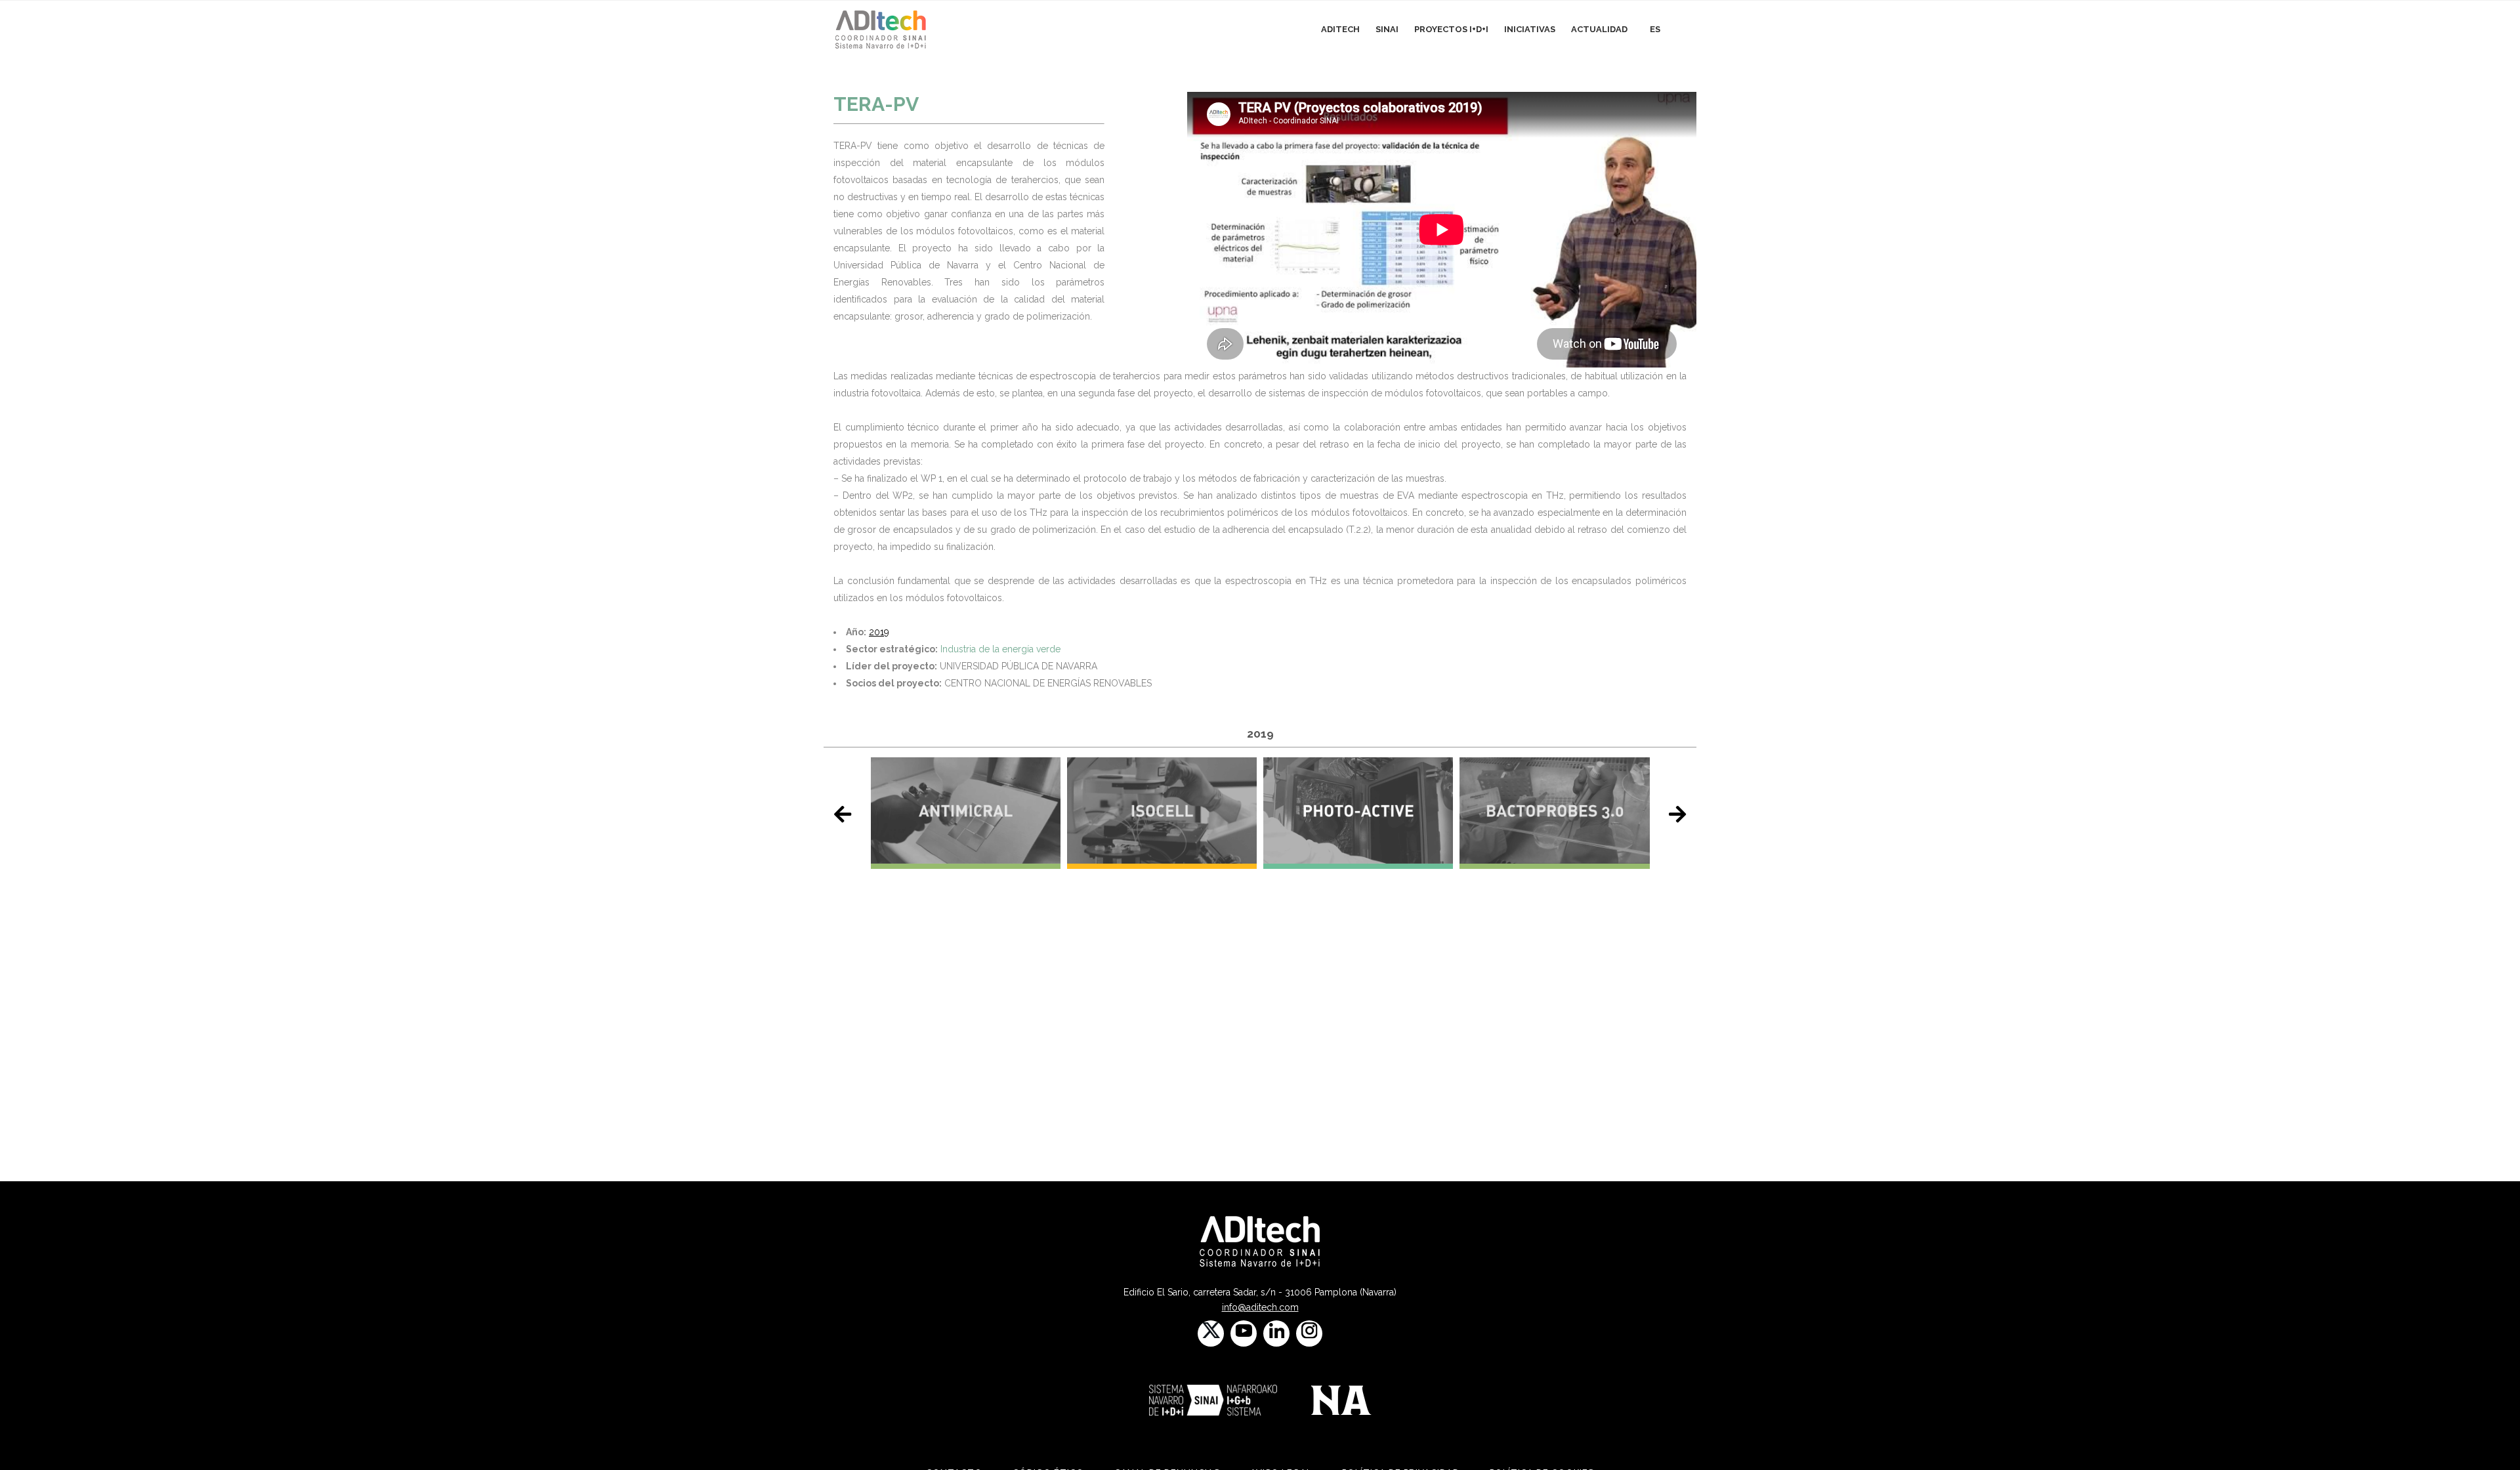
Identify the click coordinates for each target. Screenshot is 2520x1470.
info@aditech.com (1260, 1307)
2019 (879, 632)
